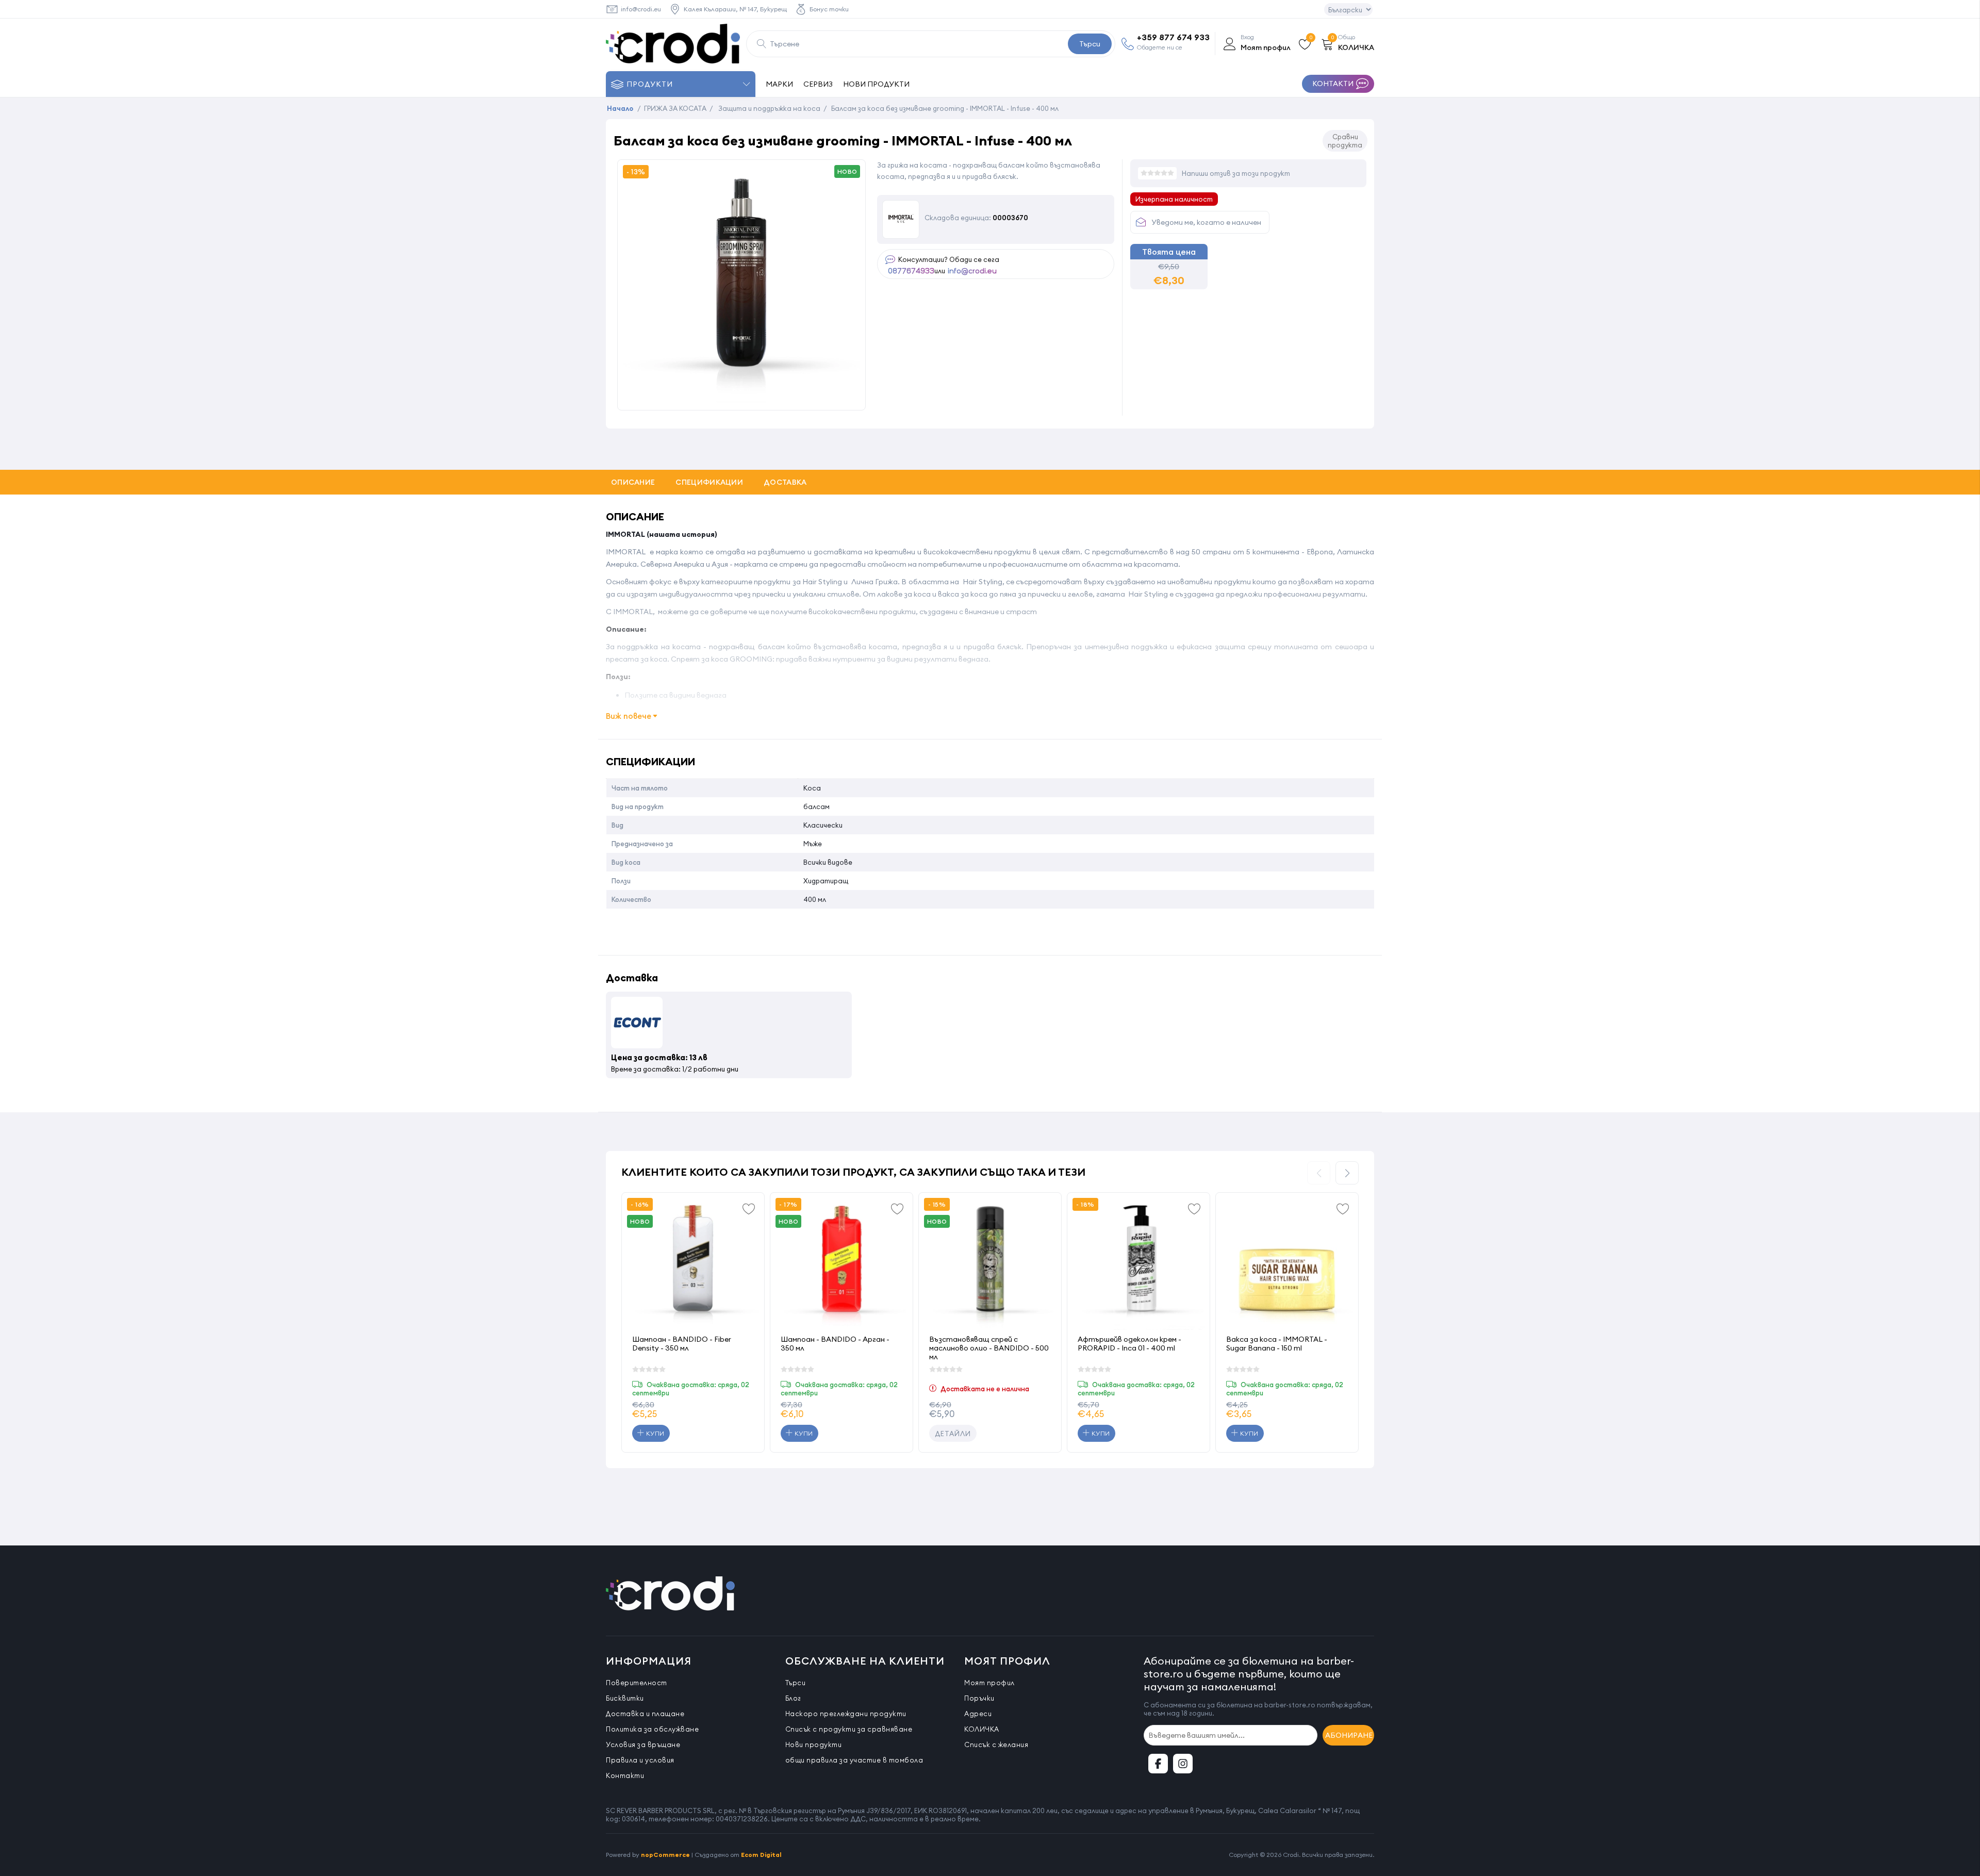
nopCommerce (665, 1855)
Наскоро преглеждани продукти (846, 1714)
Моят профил (989, 1683)
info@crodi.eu (641, 9)
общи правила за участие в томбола (854, 1760)
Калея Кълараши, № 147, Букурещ (735, 9)
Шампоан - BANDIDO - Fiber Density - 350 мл (682, 1344)
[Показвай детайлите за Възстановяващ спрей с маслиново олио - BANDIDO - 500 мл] (990, 1264)
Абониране (1349, 1735)
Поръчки (979, 1698)
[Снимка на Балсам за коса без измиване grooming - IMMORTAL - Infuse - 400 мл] (741, 399)
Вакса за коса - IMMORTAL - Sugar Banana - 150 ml (1277, 1344)
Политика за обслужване (652, 1729)
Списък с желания (996, 1745)
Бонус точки (829, 9)
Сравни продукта (1345, 141)
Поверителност (637, 1683)
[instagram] (1183, 1764)
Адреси (978, 1714)
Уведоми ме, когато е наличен (1206, 222)
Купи (654, 1433)
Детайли (953, 1434)
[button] (1347, 1173)
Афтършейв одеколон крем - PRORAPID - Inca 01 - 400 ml (1129, 1344)
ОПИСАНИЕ (633, 482)
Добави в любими (749, 1208)
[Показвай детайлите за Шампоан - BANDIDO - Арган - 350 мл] (841, 1264)
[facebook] (1158, 1764)
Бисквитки (625, 1698)
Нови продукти (814, 1745)
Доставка (785, 482)
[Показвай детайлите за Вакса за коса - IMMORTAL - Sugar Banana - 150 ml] (1287, 1264)
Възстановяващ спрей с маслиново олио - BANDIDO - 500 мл (989, 1348)
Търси (1090, 44)
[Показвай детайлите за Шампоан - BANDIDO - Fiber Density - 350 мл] (693, 1264)
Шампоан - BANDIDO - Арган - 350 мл (835, 1344)
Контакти (625, 1775)
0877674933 (911, 271)
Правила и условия (640, 1760)
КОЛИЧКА (982, 1729)
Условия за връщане (643, 1745)
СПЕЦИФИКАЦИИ (709, 482)
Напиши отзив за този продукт (1236, 173)
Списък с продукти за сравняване (849, 1729)
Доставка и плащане (645, 1714)
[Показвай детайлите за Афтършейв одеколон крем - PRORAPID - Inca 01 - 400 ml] (1138, 1264)
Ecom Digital (761, 1855)
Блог (793, 1698)
